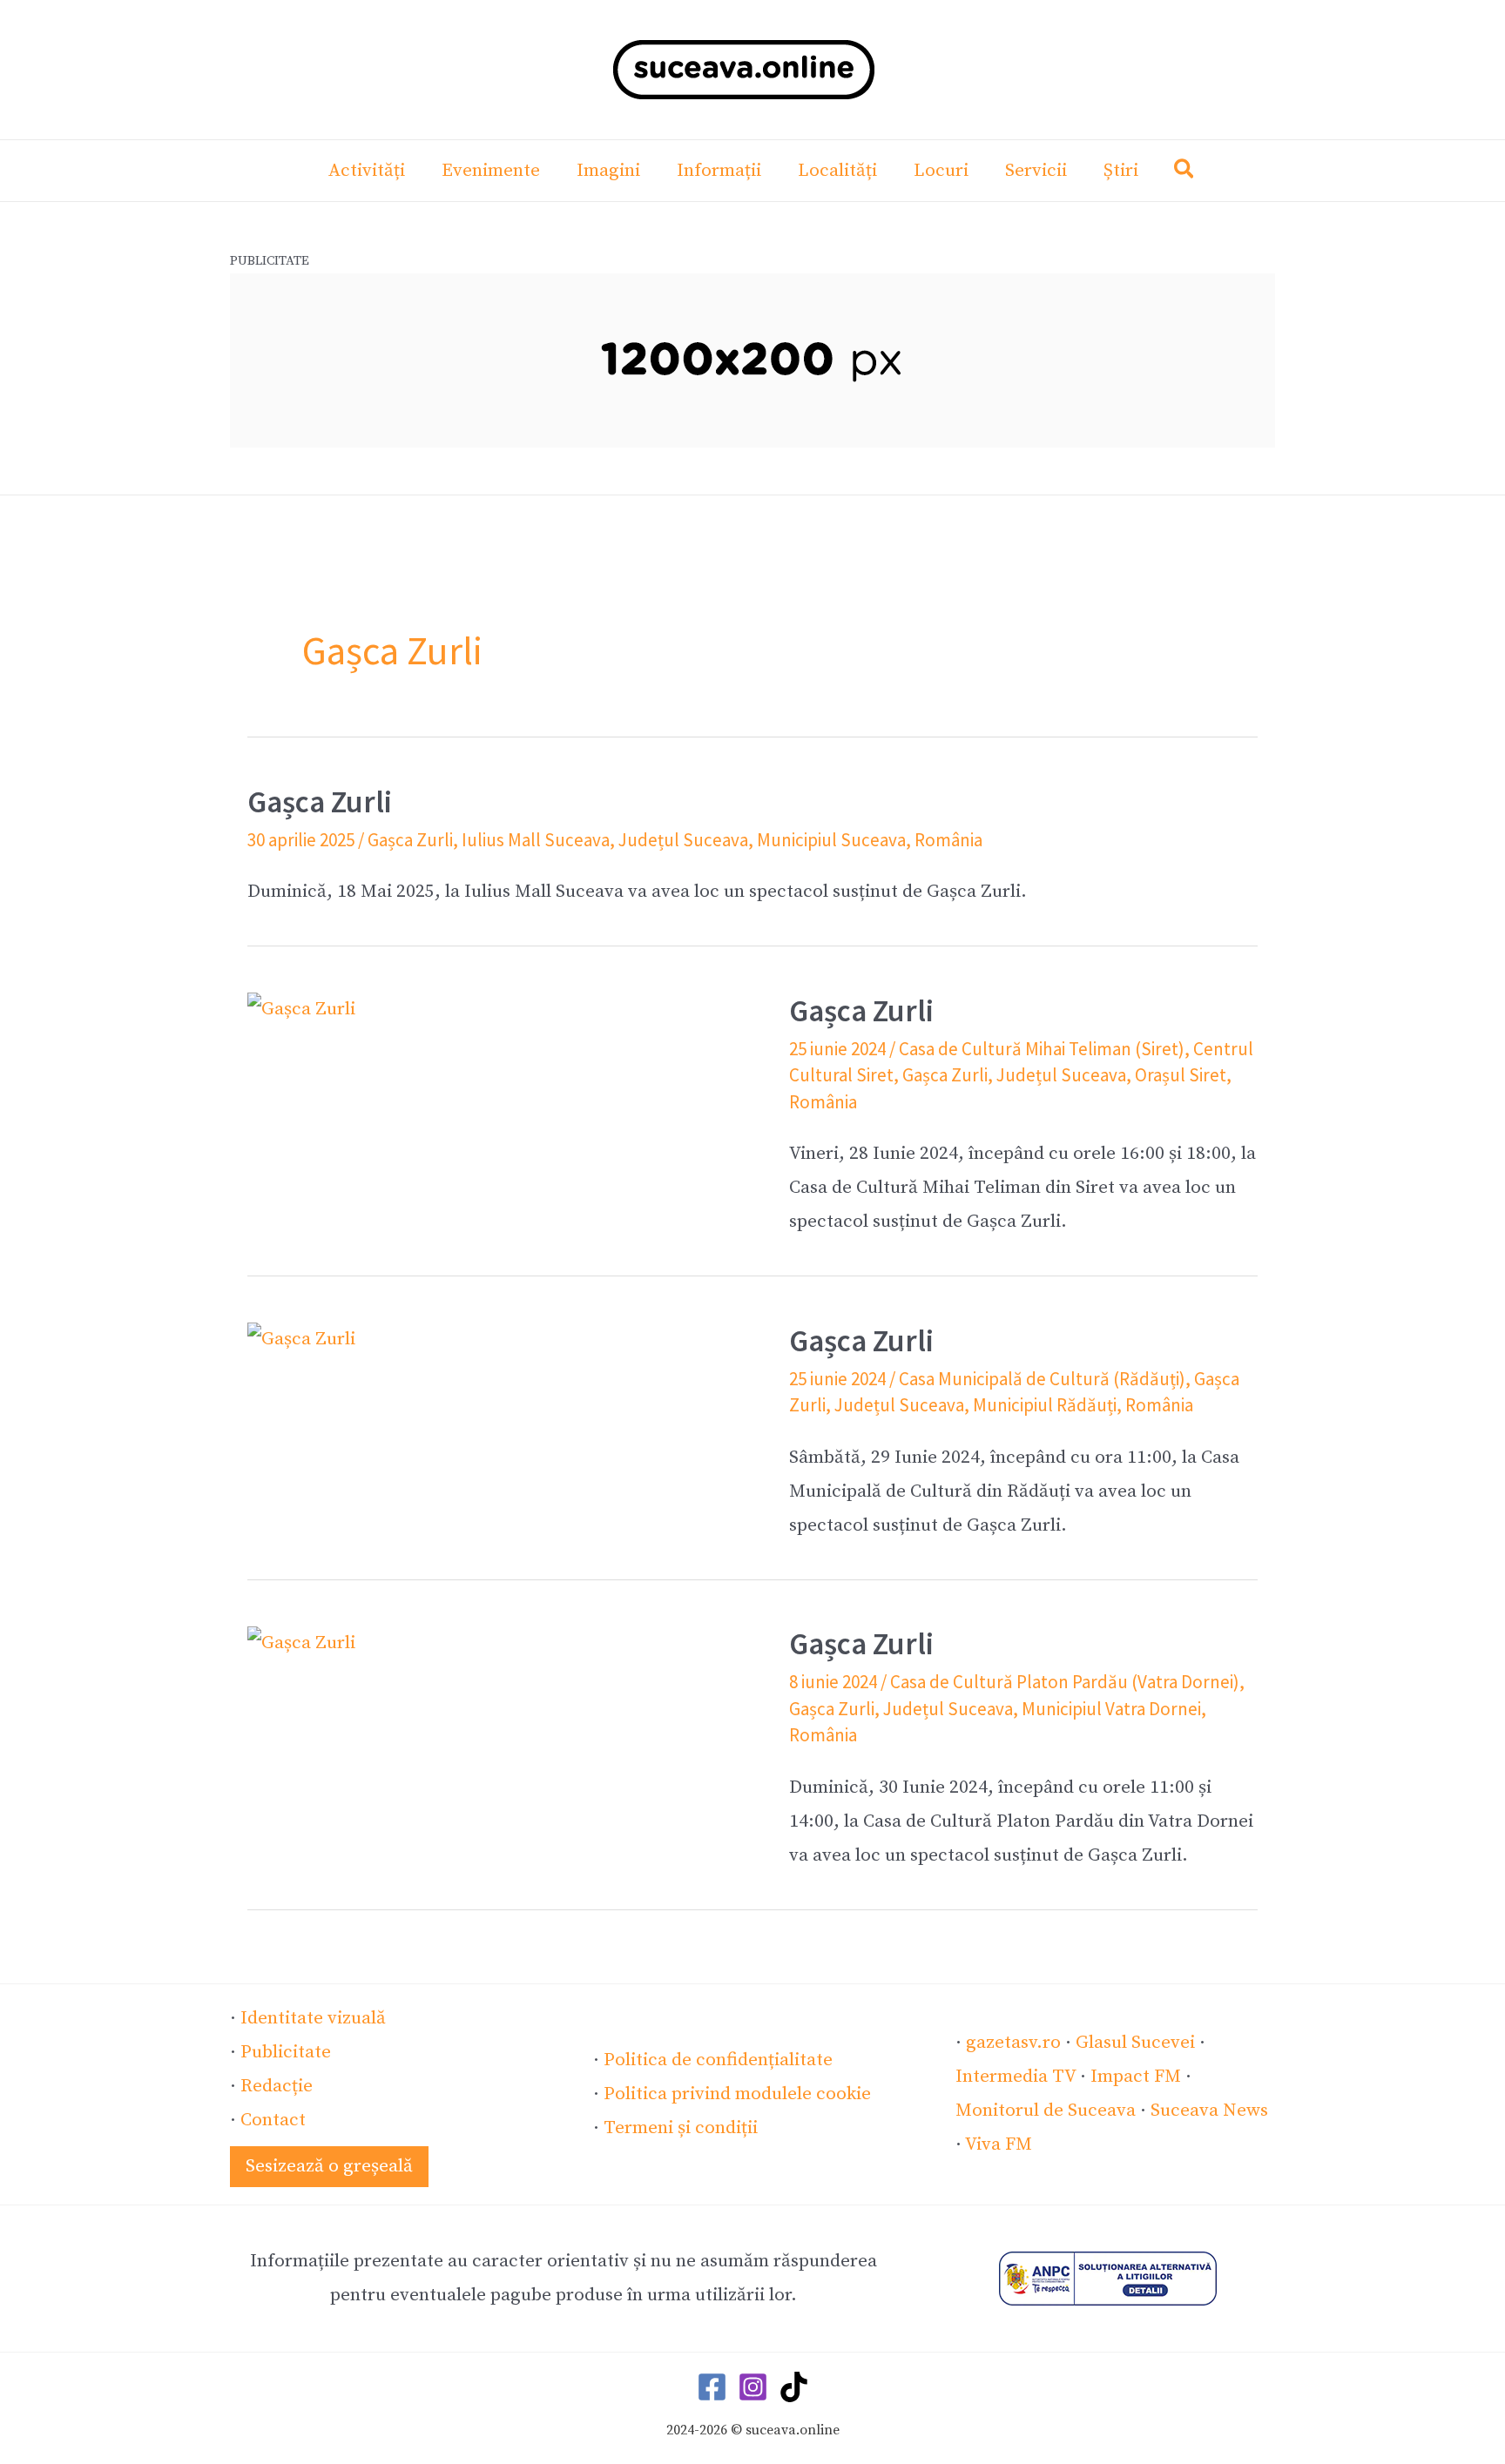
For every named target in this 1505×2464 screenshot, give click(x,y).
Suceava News (1209, 2111)
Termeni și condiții (681, 2128)
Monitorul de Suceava (1046, 2111)
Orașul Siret (1181, 1075)
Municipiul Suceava (831, 840)
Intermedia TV (1016, 2077)
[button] (1185, 173)
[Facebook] (712, 2387)
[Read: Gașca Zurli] (301, 1009)
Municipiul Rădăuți (1045, 1405)
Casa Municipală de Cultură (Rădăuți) (1042, 1379)
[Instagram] (753, 2387)
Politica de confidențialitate (718, 2060)
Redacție (277, 2086)
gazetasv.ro (1013, 2043)
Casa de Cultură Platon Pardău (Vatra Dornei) (1065, 1682)
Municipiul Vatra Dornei (1111, 1709)
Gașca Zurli (320, 802)
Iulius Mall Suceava (536, 840)
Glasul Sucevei (1135, 2043)
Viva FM (999, 2144)
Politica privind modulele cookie (737, 2094)
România (948, 840)
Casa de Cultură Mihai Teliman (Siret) (1042, 1049)
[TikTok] (794, 2387)
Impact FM (1136, 2077)
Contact (273, 2120)
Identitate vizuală (313, 2018)
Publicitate (286, 2052)
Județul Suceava (683, 840)
